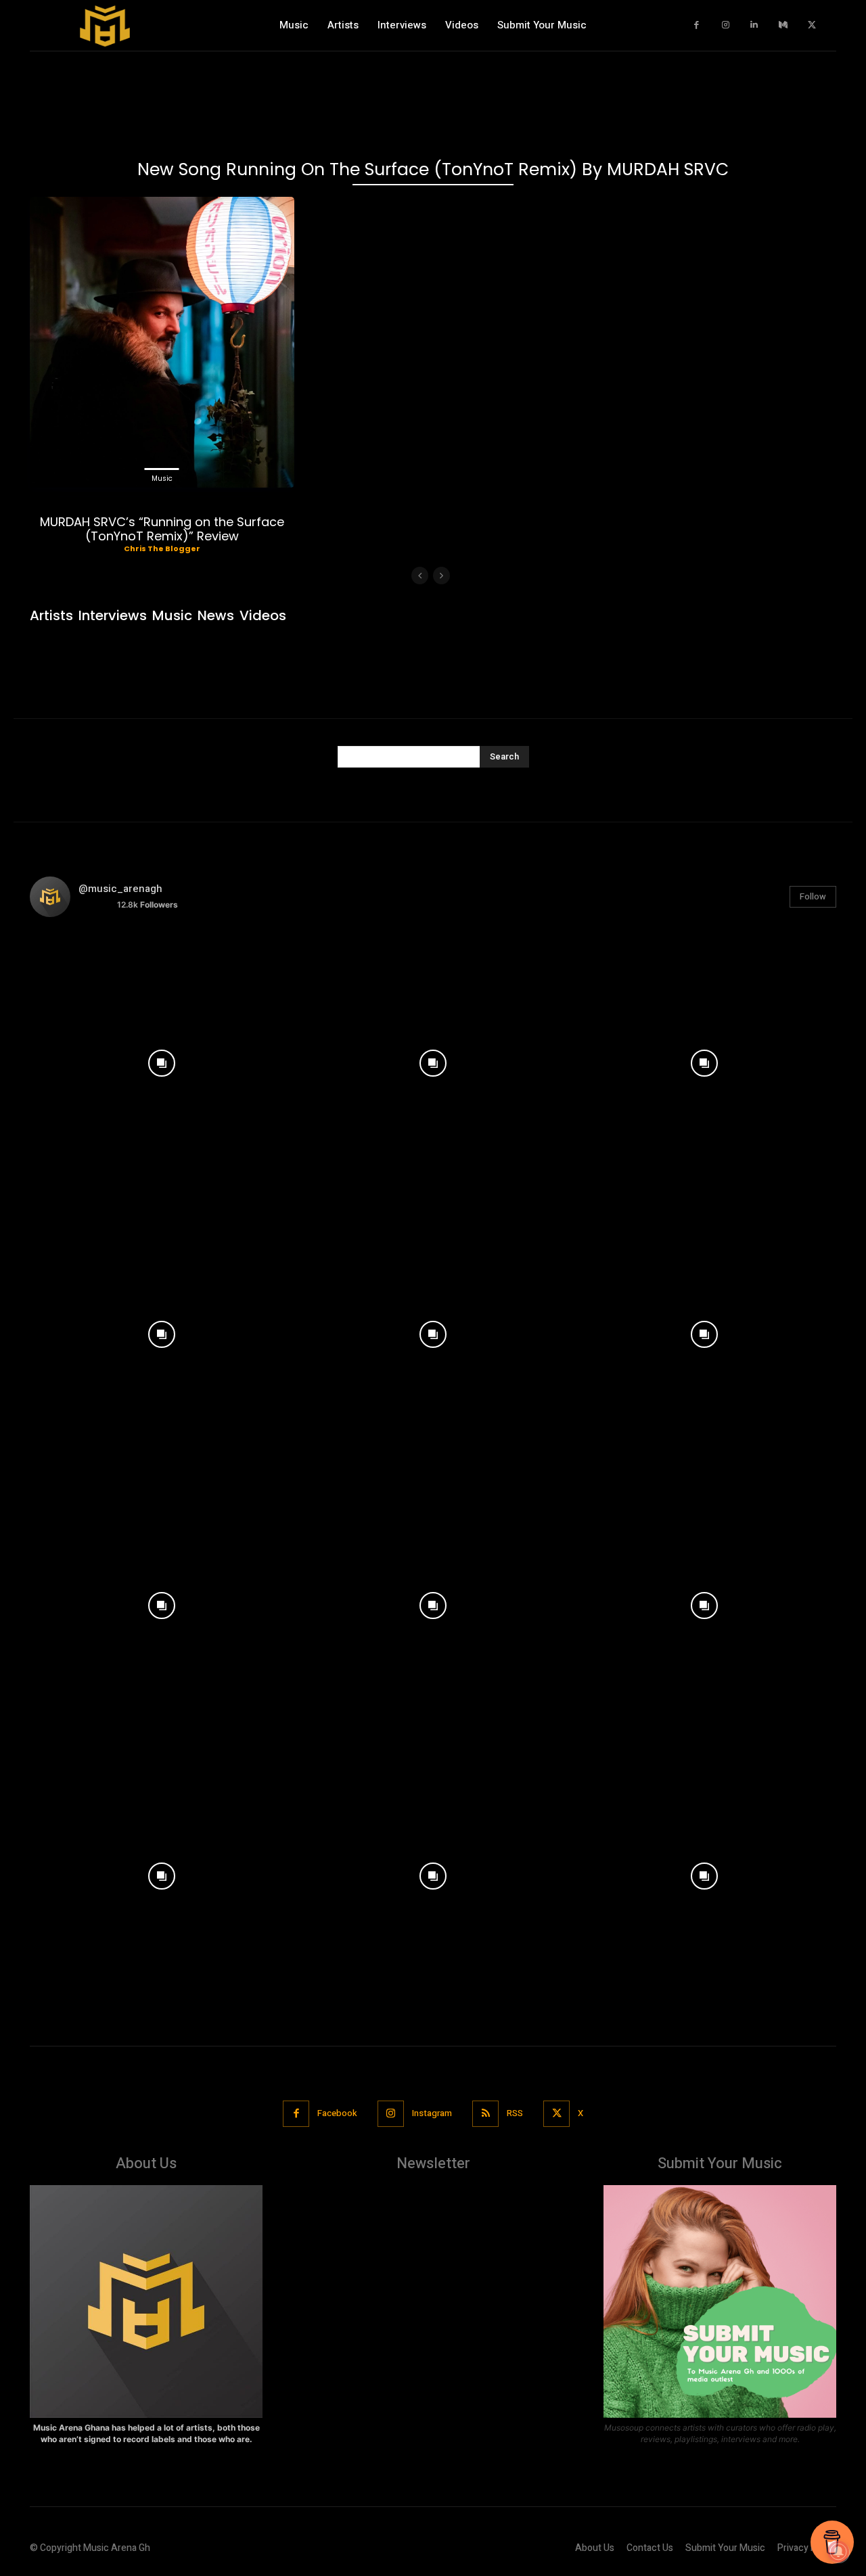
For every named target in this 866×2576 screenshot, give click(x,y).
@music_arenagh (120, 889)
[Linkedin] (755, 25)
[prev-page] (420, 576)
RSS (515, 2113)
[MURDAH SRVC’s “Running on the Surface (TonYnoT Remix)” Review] (162, 342)
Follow (813, 896)
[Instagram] (726, 25)
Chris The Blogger (162, 548)
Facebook (337, 2113)
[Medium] (783, 25)
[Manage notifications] (838, 2552)
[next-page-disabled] (441, 576)
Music (162, 478)
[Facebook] (697, 25)
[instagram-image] (162, 1060)
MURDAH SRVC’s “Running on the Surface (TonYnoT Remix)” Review (162, 529)
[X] (812, 25)
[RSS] (485, 2114)
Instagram (432, 2113)
